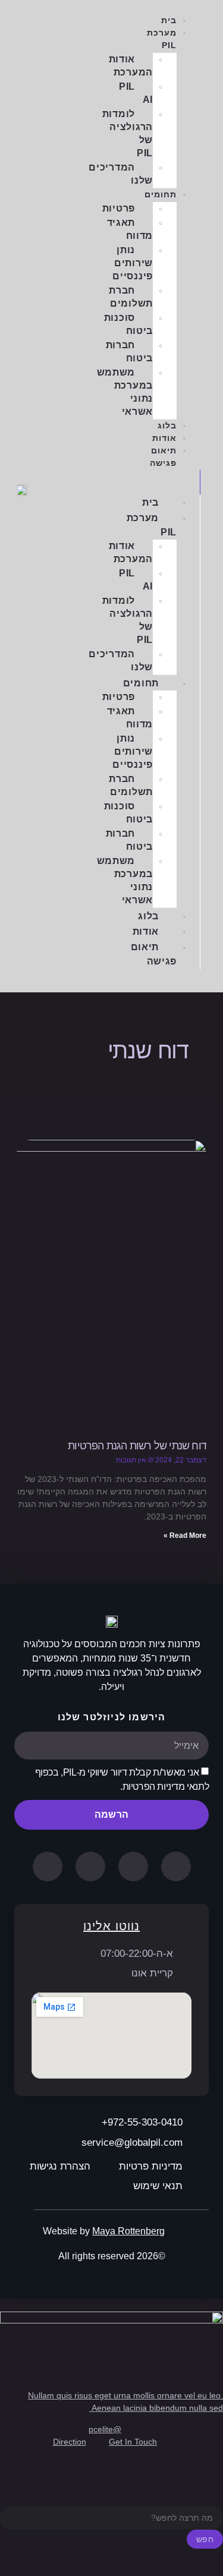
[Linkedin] (176, 1866)
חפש (205, 2539)
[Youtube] (90, 1866)
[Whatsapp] (48, 1866)
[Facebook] (133, 1866)
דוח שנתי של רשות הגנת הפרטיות (137, 1446)
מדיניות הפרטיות (154, 1787)
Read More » (185, 1535)
